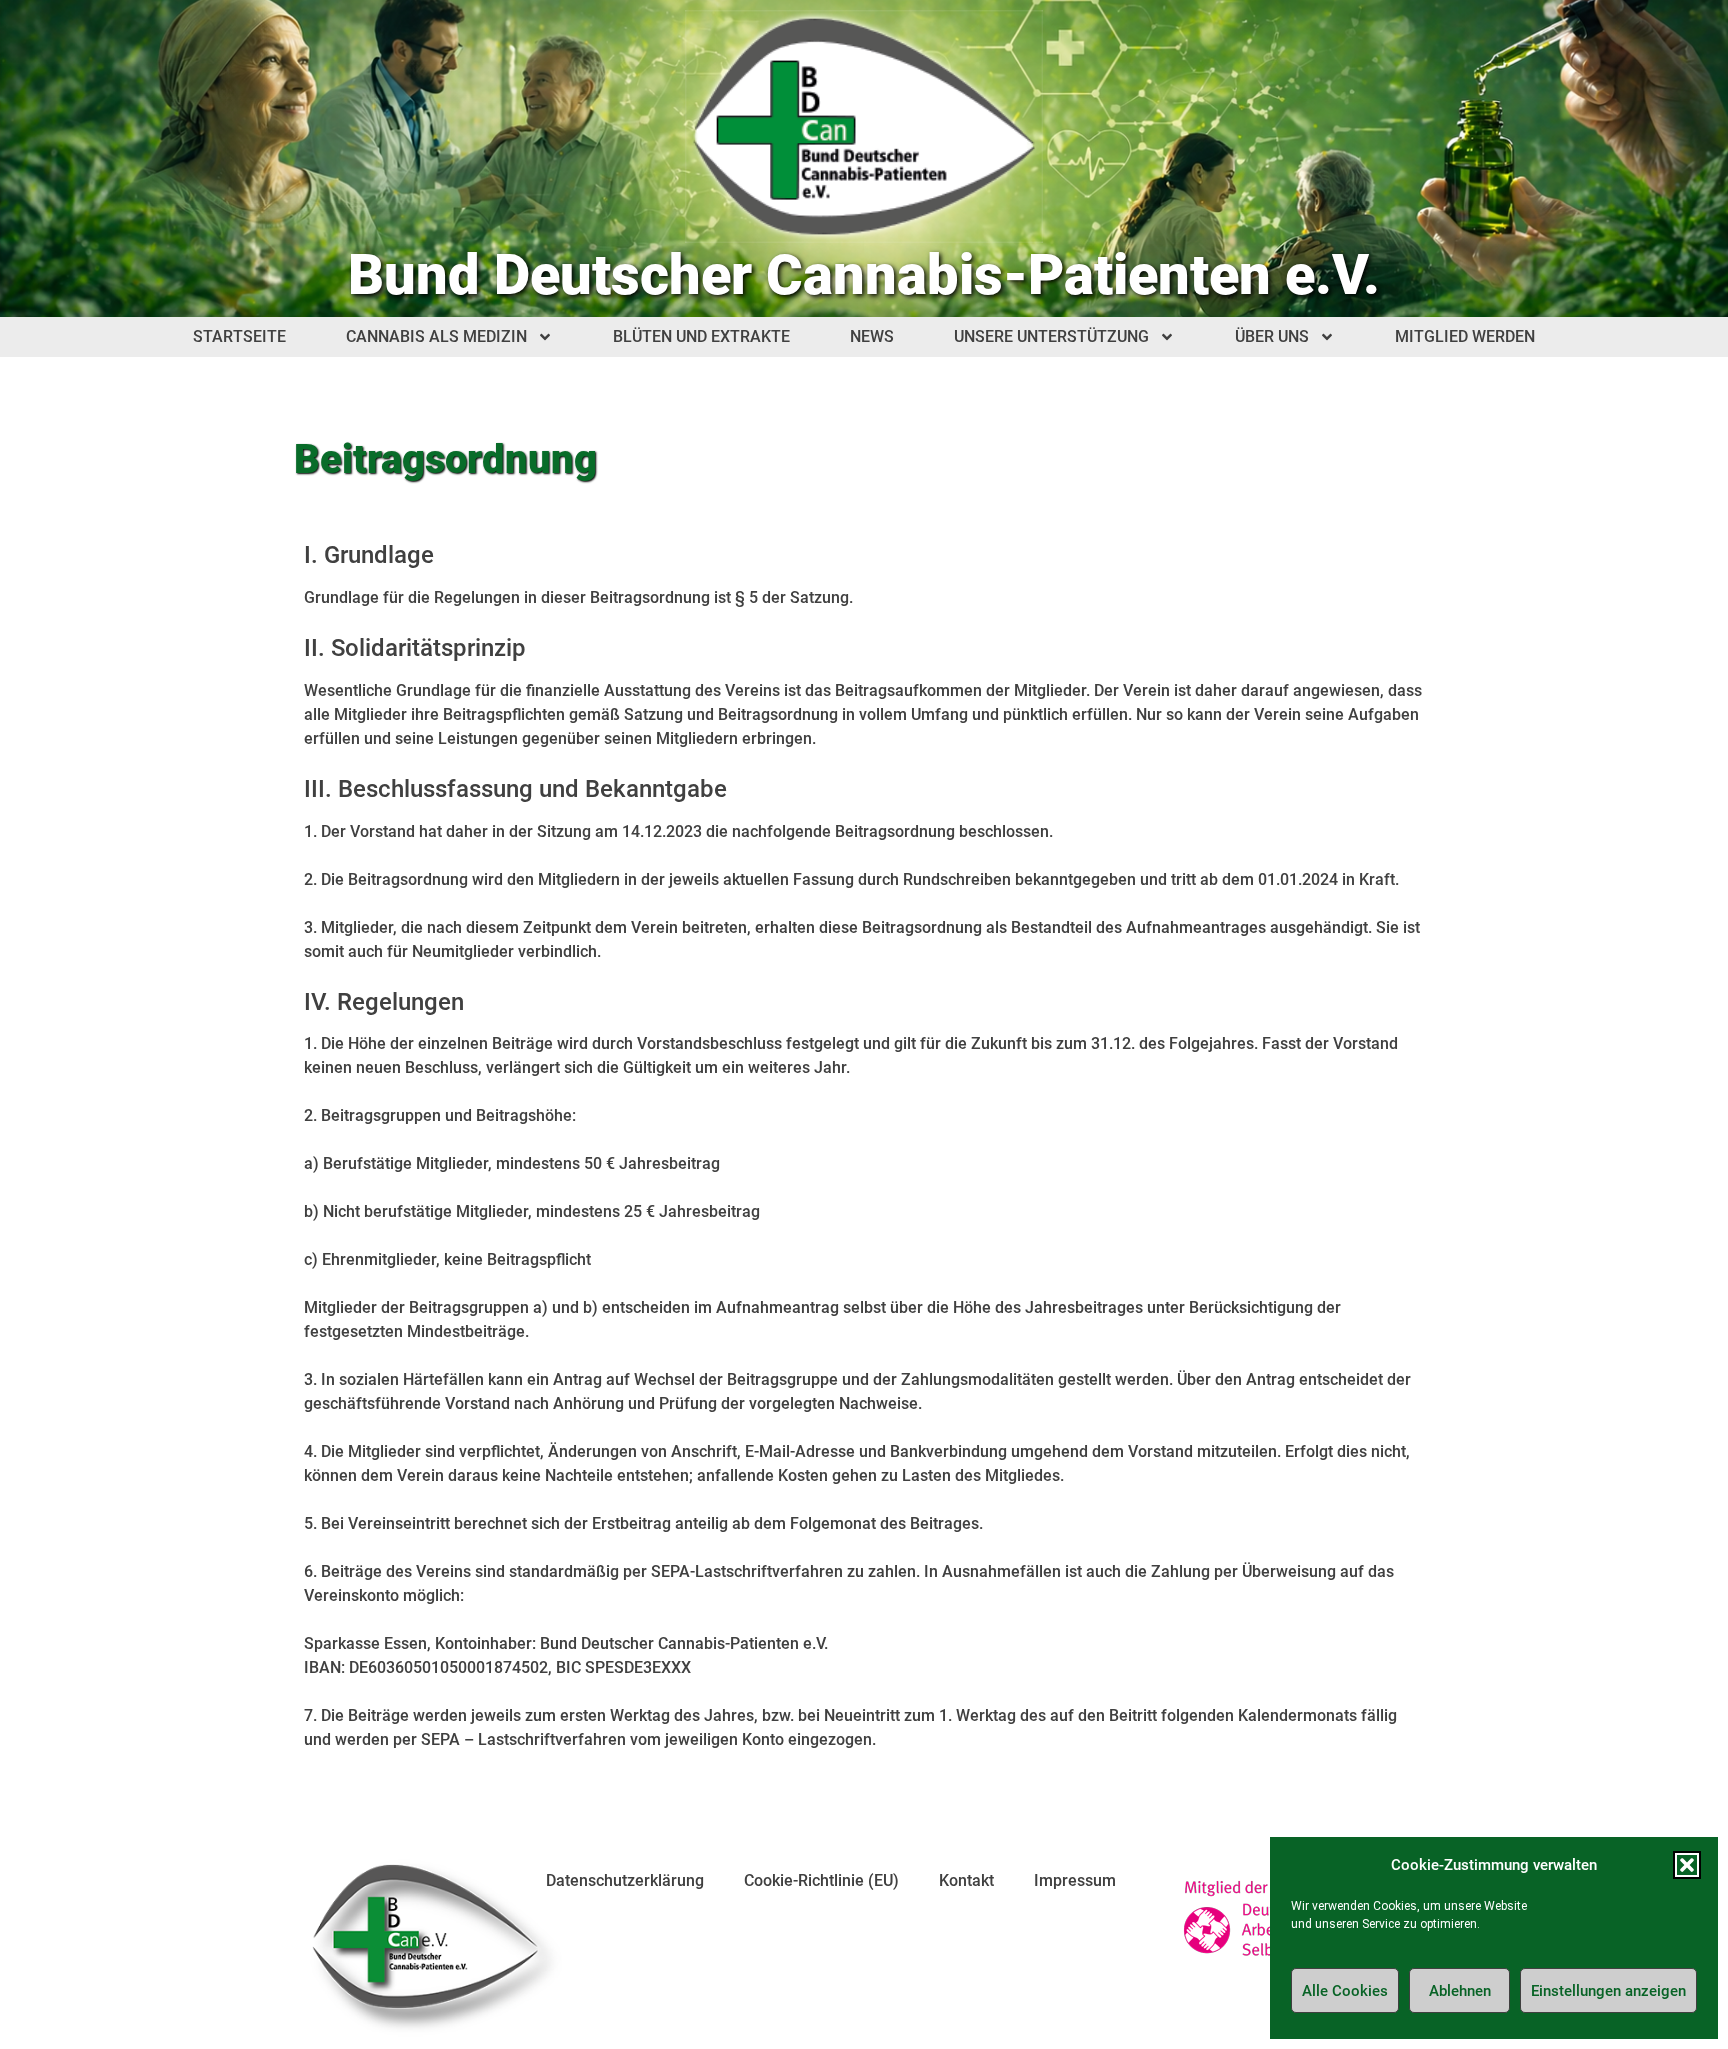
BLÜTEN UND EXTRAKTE (701, 336)
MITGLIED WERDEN (1465, 336)
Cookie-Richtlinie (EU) (821, 1880)
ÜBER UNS (1272, 336)
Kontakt (966, 1880)
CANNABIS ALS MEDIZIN (436, 336)
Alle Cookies (1345, 1991)
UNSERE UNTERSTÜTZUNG (1051, 336)
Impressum (1075, 1880)
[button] (1687, 1865)
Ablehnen (1460, 1991)
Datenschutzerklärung (625, 1880)
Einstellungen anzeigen (1608, 1991)
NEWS (872, 336)
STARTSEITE (239, 336)
